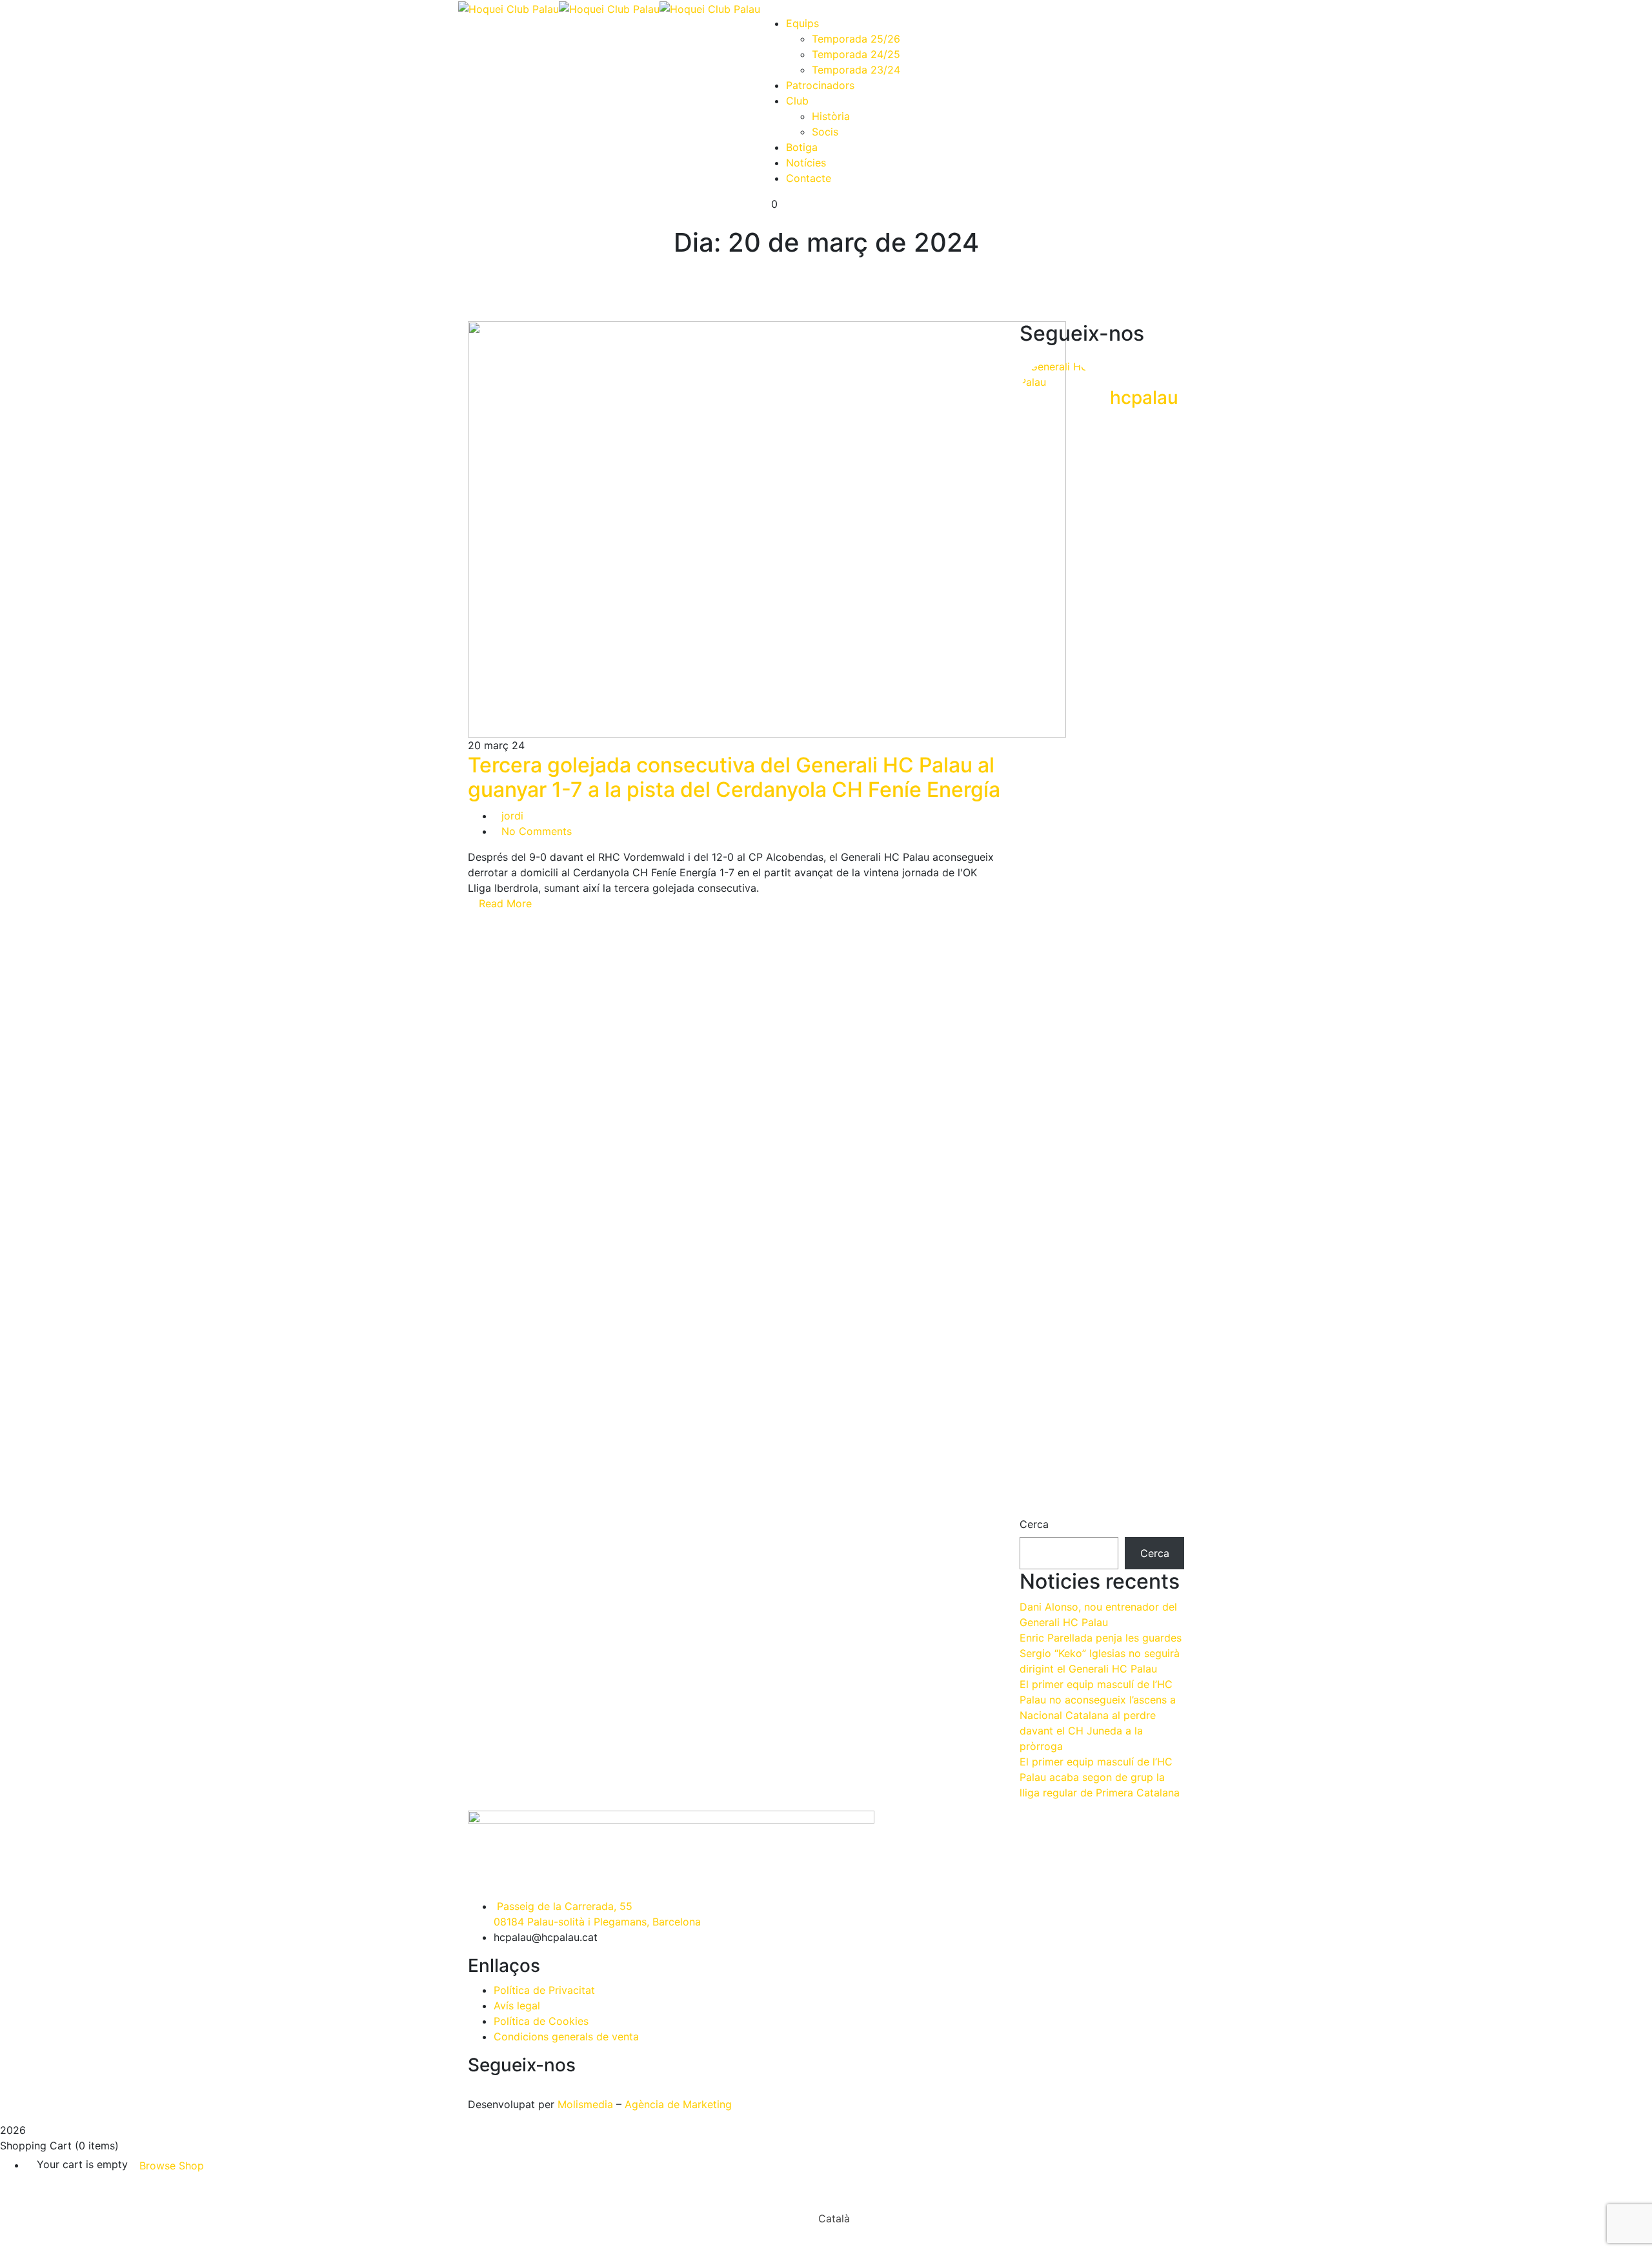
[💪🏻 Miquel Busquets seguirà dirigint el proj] (1045, 645)
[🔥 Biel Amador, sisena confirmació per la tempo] (1159, 1031)
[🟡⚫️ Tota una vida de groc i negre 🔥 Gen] (1045, 1054)
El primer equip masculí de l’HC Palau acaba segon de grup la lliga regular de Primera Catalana (1100, 1777)
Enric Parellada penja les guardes (1101, 1638)
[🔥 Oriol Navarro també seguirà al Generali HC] (1102, 1008)
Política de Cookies (541, 2021)
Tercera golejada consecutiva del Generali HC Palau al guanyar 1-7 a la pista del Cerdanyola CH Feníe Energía (734, 777)
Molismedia (585, 2104)
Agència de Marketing (678, 2104)
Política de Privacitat (544, 1990)
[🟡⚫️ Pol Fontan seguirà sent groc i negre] (1045, 1309)
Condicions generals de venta (566, 2036)
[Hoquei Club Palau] (509, 8)
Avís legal (517, 2006)
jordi (512, 816)
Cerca (1034, 1524)
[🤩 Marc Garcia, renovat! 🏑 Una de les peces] (1102, 1347)
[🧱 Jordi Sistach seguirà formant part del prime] (1159, 638)
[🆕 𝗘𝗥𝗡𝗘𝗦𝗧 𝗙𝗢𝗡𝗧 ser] (1102, 684)
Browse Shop (172, 2166)
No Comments (537, 831)
